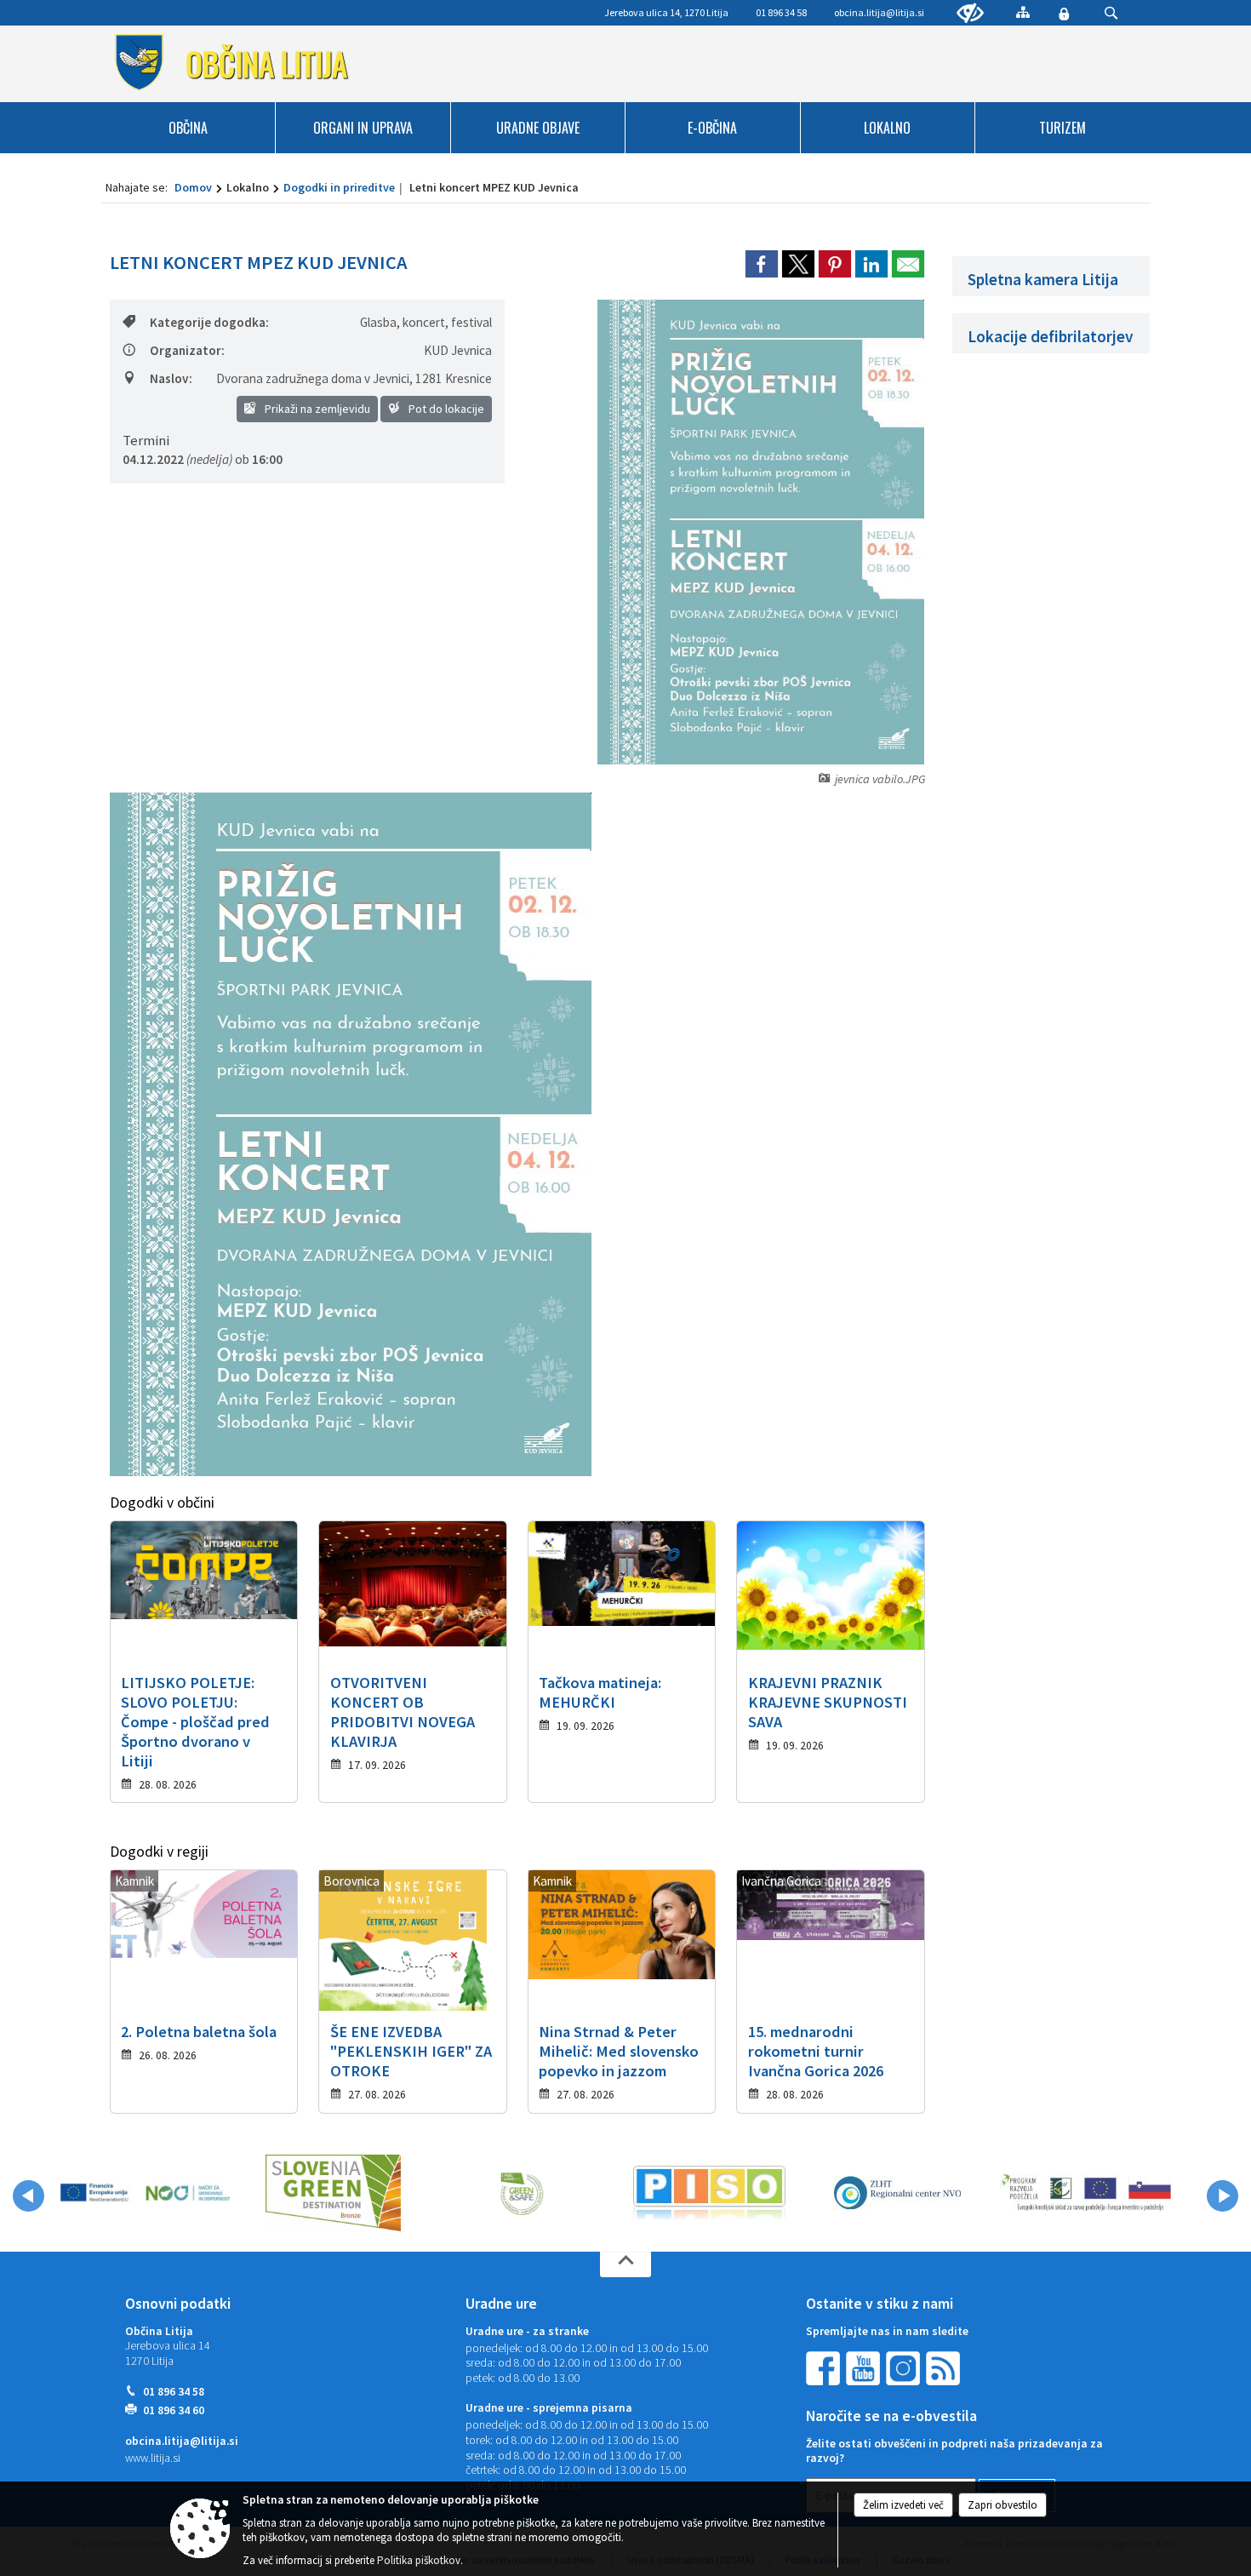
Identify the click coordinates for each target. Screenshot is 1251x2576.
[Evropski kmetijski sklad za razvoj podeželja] (1085, 2193)
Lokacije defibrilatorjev (1051, 336)
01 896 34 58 (174, 2392)
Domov (193, 187)
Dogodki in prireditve (339, 187)
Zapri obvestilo (1003, 2505)
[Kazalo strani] (1023, 12)
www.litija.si (153, 2458)
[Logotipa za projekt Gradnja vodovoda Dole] (145, 2193)
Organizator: (187, 350)
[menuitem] (189, 128)
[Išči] (1111, 13)
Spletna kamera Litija (1043, 279)
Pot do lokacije (445, 409)
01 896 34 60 (174, 2410)
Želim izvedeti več (903, 2505)
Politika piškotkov (419, 2560)
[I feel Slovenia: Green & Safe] (522, 2193)
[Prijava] (1064, 14)
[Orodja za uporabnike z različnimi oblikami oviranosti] (970, 14)
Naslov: (171, 378)
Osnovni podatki (178, 2304)
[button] (29, 2196)
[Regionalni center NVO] (897, 2193)
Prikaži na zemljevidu (316, 409)
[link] (762, 264)
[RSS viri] (945, 2367)
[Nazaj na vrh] (625, 2264)
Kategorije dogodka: (209, 322)
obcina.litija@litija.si (879, 12)
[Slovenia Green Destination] (333, 2193)
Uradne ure (501, 2304)
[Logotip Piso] (709, 2193)
